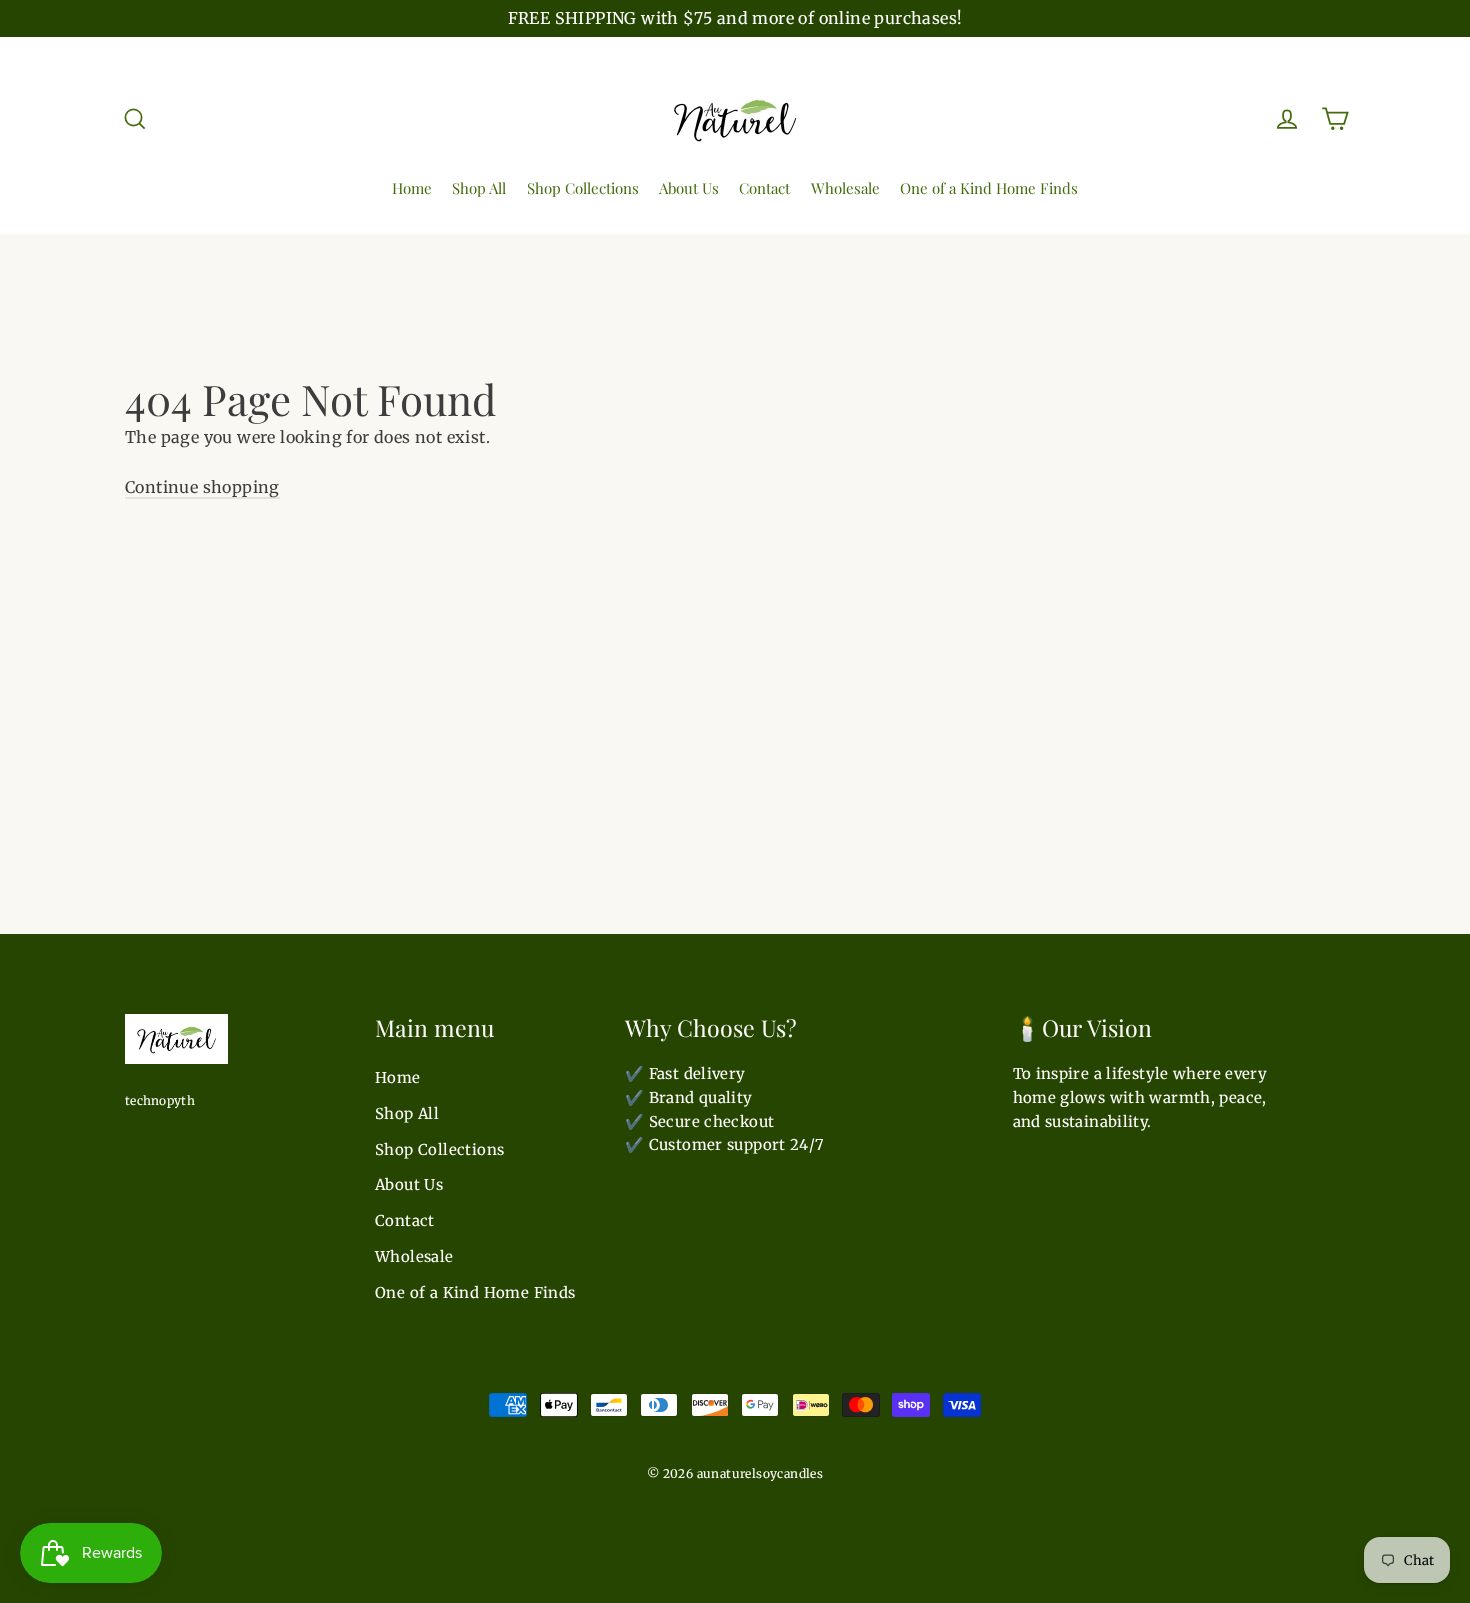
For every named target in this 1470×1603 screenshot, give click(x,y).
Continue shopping (202, 487)
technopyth (160, 1100)
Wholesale (845, 188)
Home (412, 188)
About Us (689, 188)
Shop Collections (583, 188)
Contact (764, 188)
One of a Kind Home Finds (989, 188)
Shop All (479, 188)
